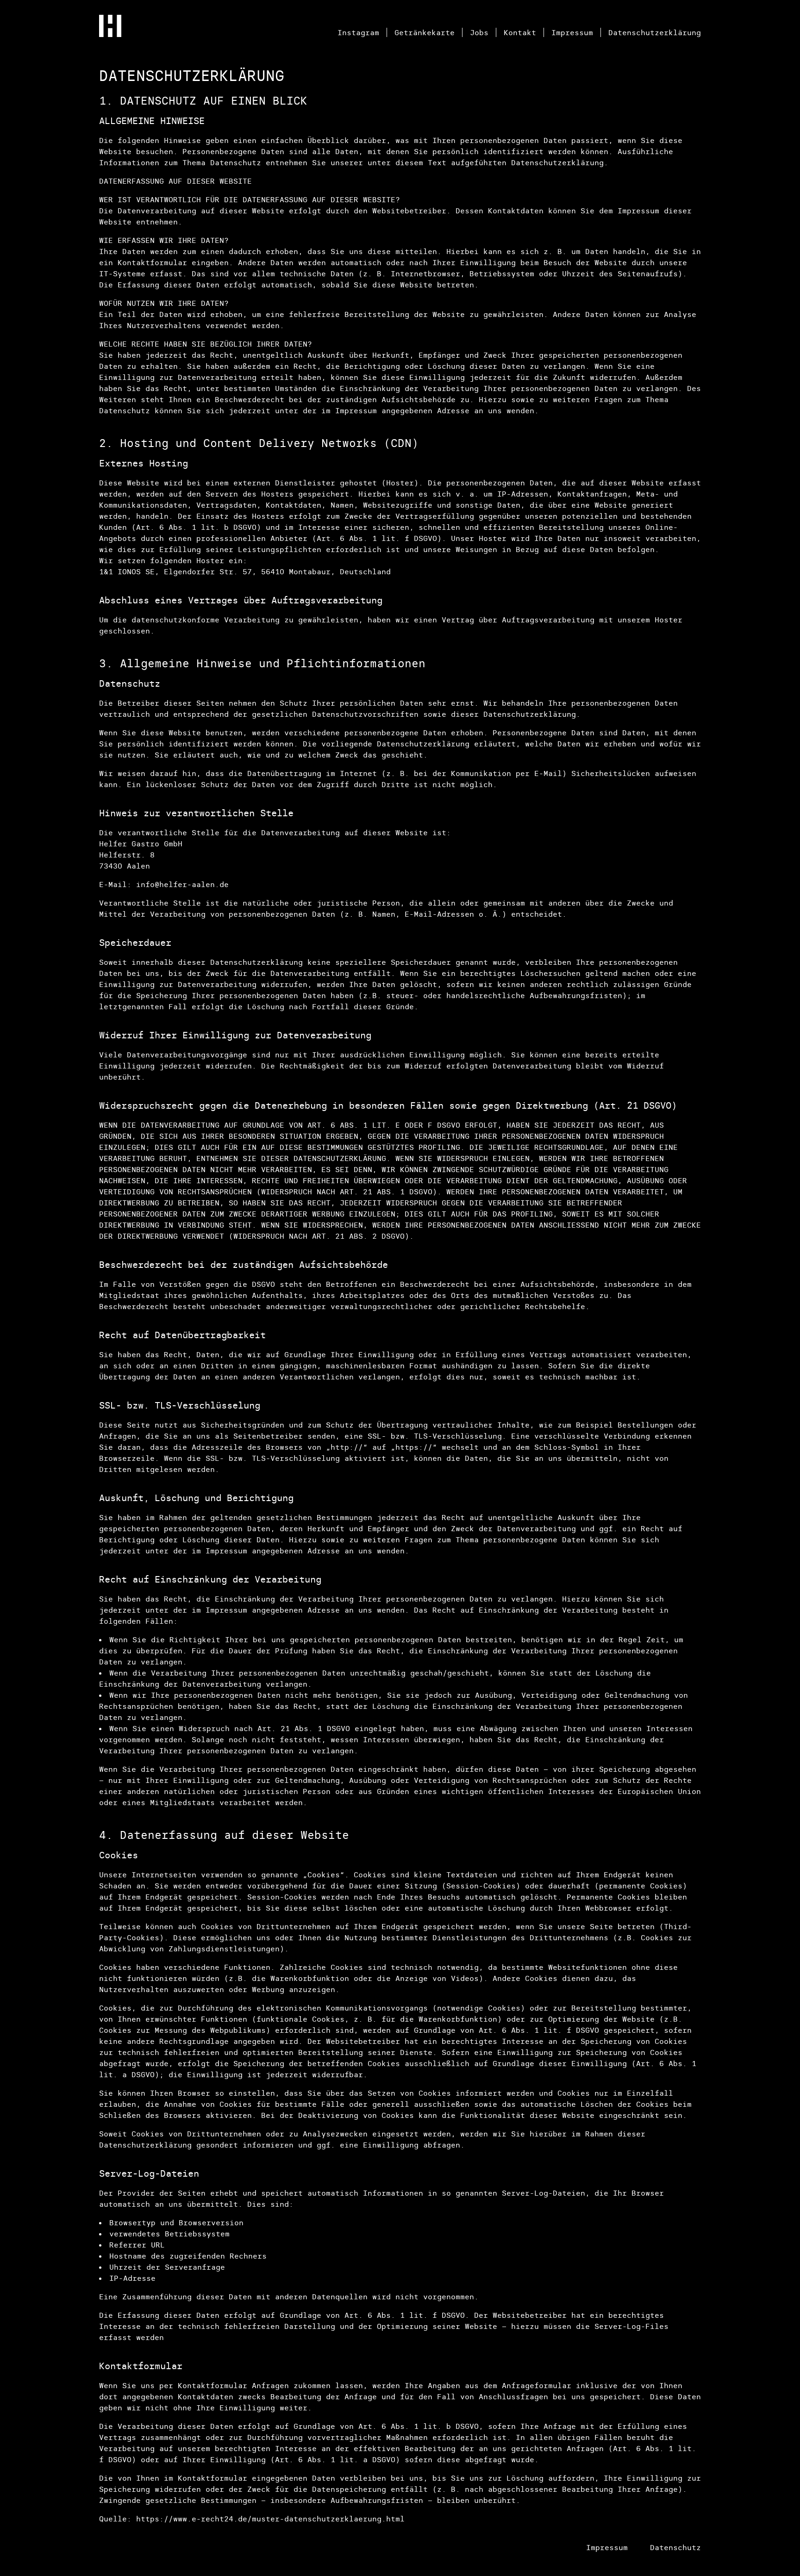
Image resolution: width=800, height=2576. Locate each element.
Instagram (358, 32)
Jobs (479, 32)
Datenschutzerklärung (655, 32)
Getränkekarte (425, 32)
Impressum (572, 32)
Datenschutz (675, 2547)
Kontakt (520, 32)
